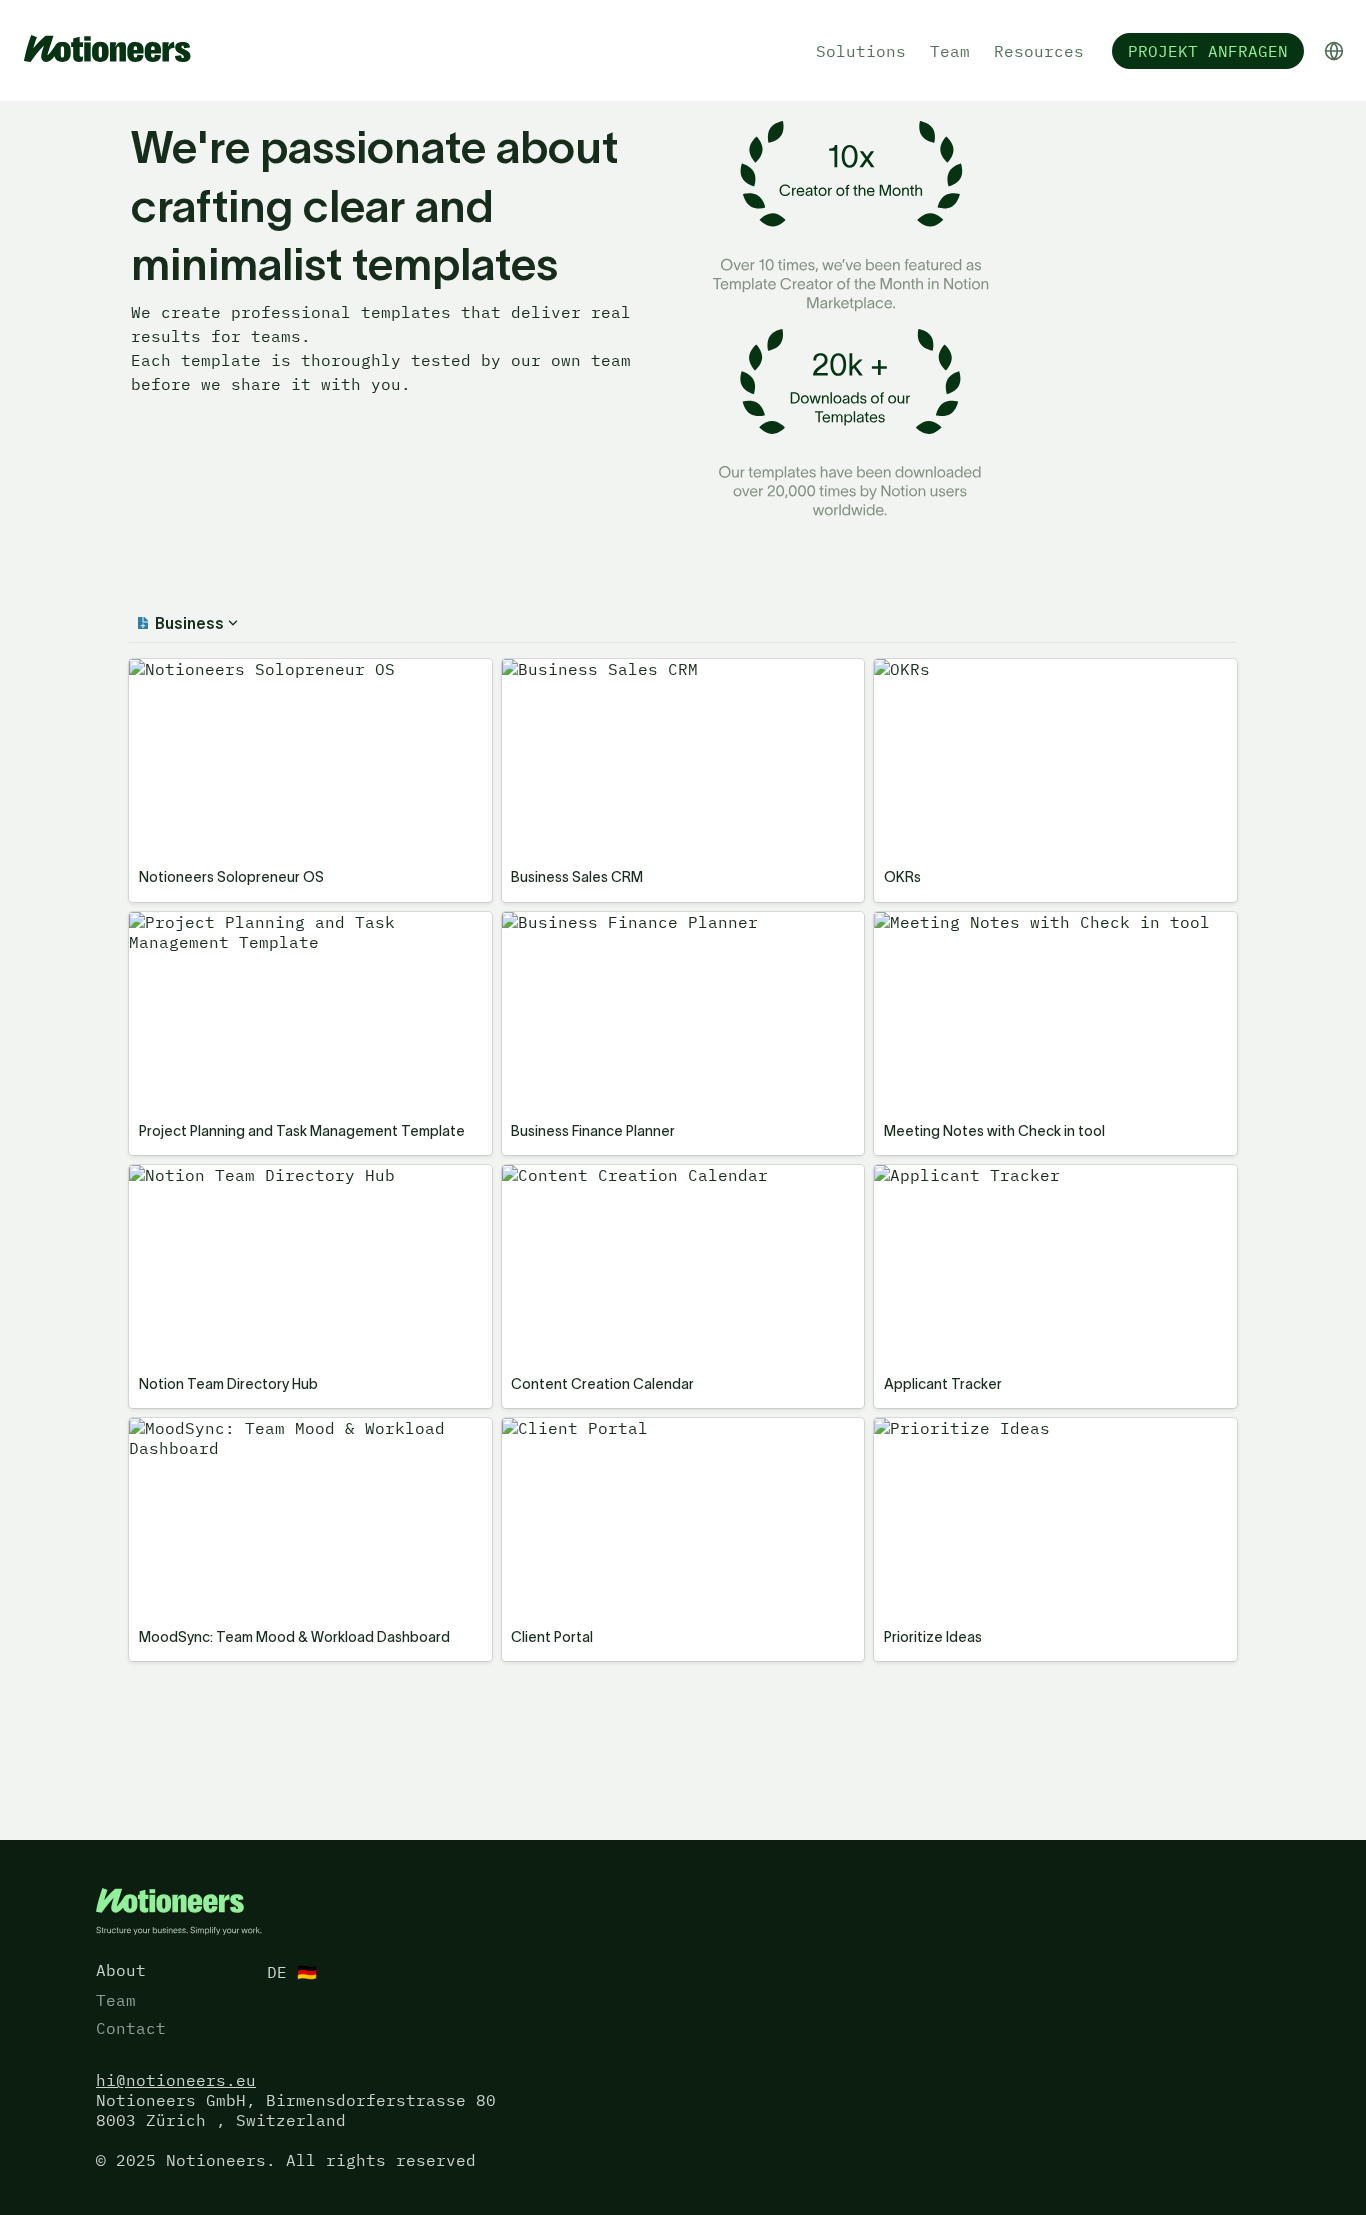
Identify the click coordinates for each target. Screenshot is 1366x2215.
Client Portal (567, 1428)
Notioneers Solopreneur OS (254, 669)
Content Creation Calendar (627, 1175)
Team (950, 51)
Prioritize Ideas (954, 1428)
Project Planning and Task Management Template (309, 932)
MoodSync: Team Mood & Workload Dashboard (279, 1438)
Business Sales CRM (592, 669)
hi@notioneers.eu (176, 2080)
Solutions (861, 51)
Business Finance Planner (622, 922)
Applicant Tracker (959, 1175)
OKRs (894, 669)
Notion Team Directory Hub (254, 1175)
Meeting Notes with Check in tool (1034, 922)
